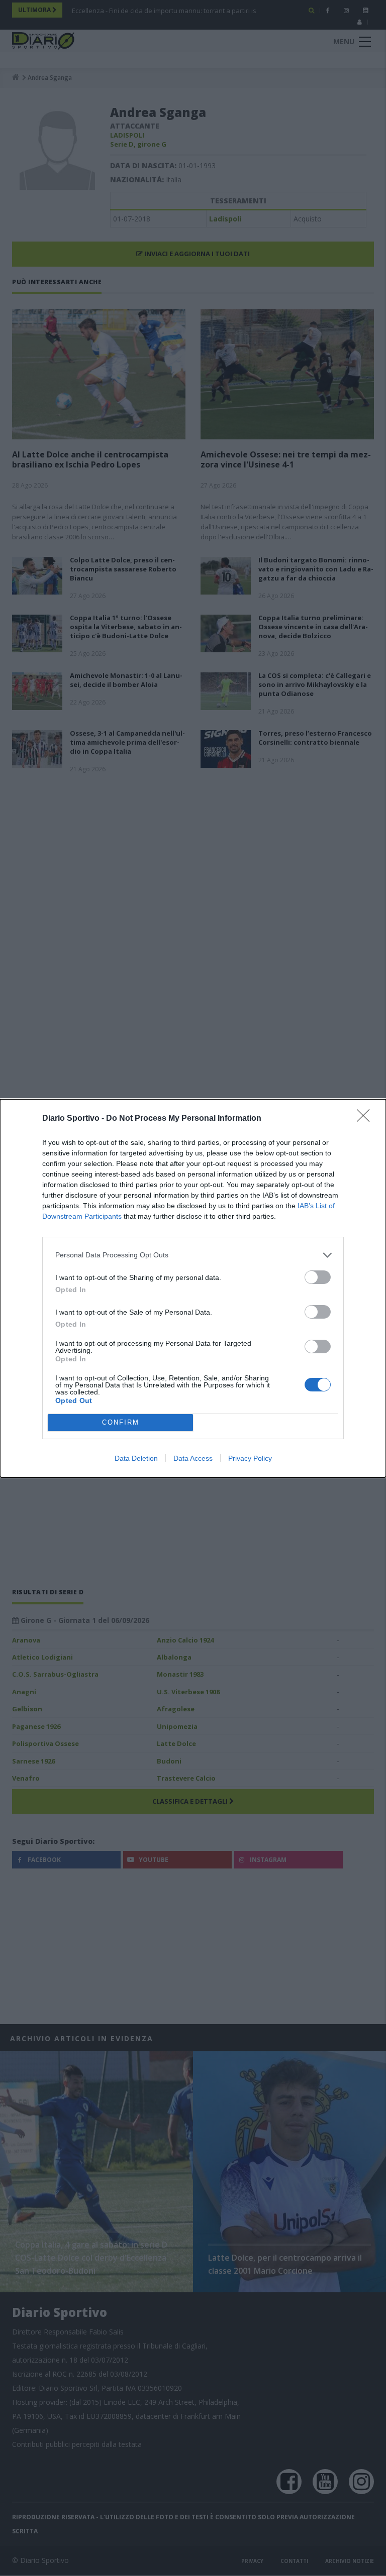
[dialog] (193, 1288)
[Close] (366, 1119)
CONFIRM (121, 1422)
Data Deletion (136, 1458)
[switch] (318, 1277)
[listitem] (193, 1255)
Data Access (193, 1458)
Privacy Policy (250, 1458)
